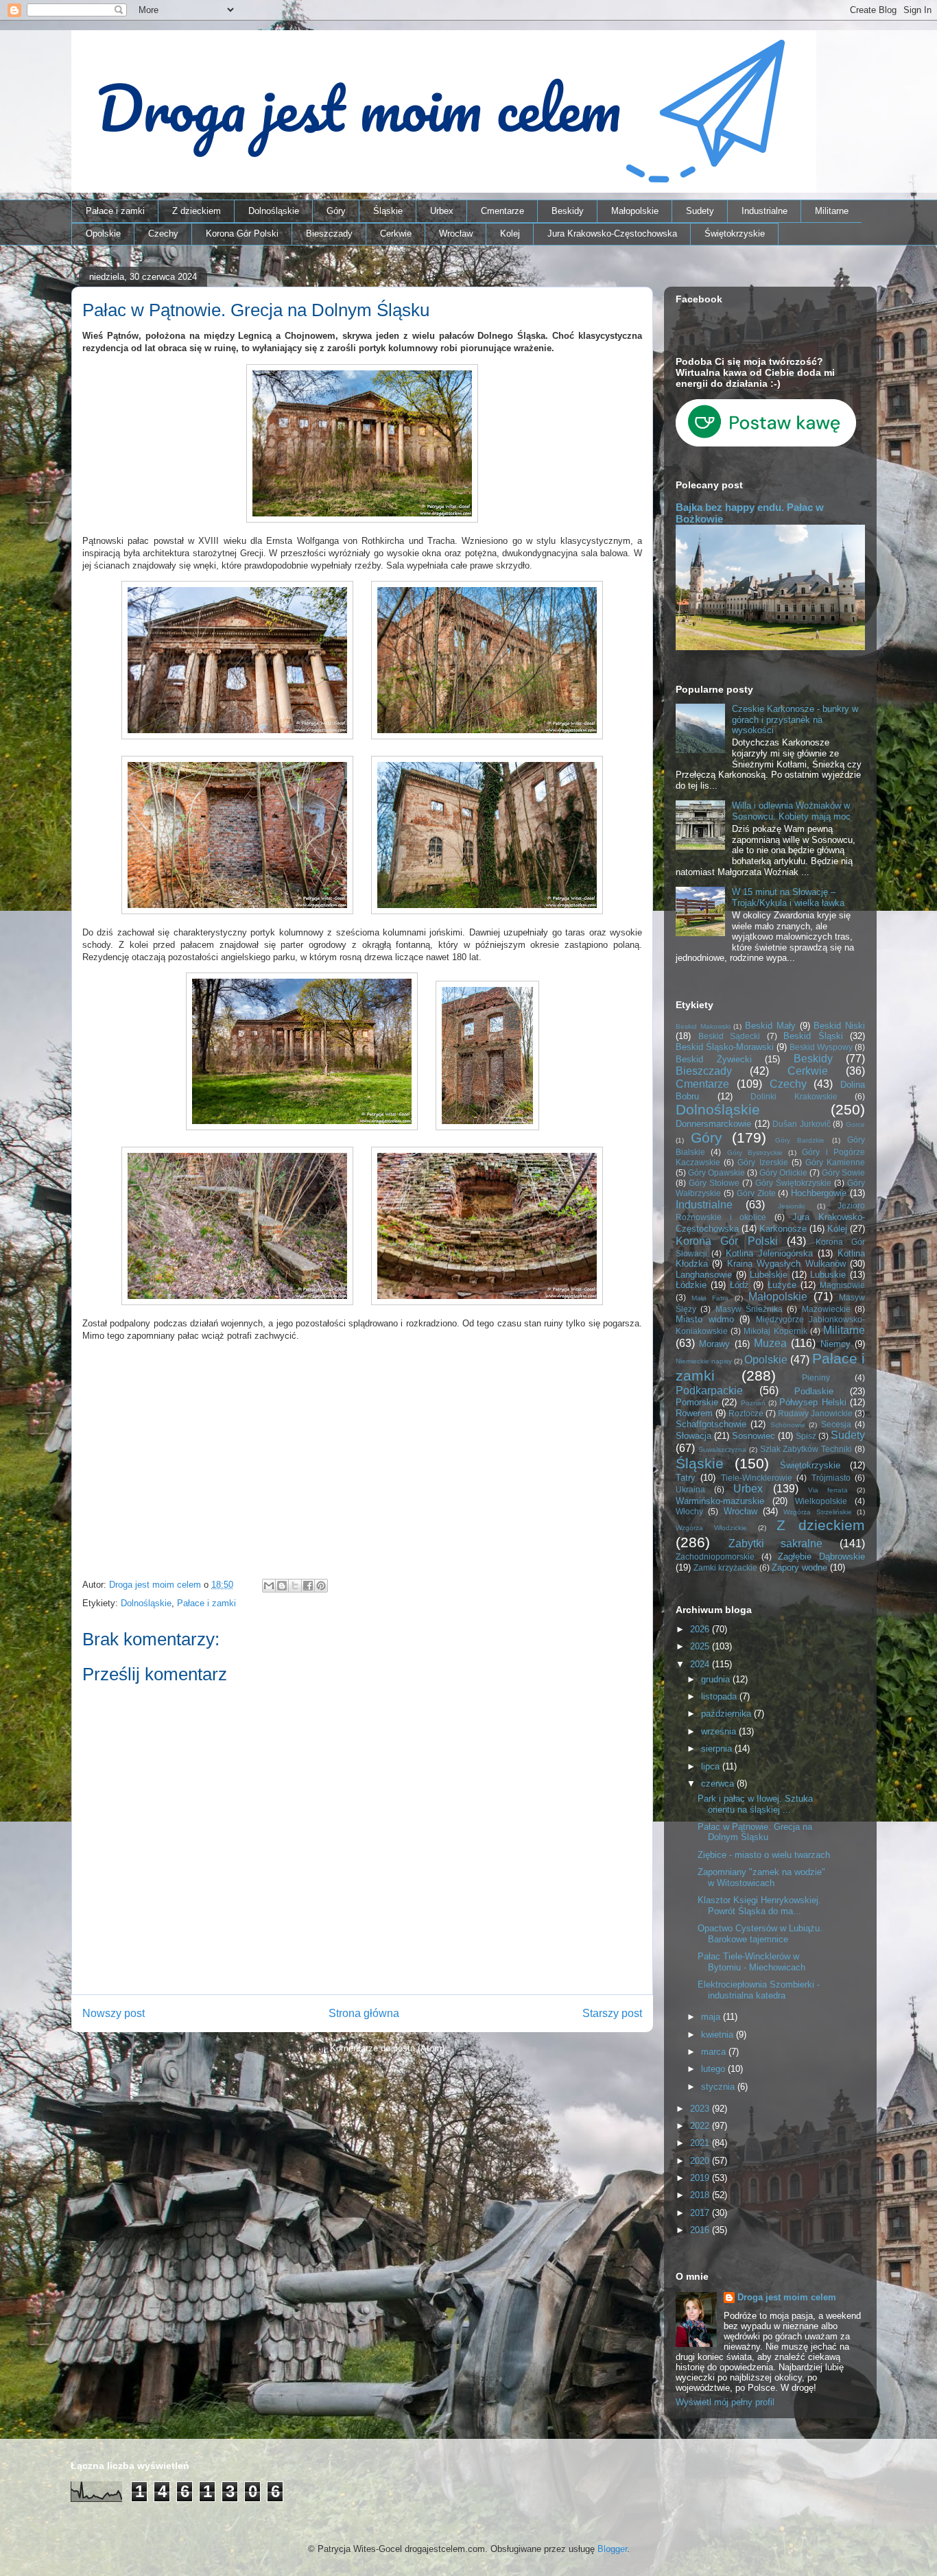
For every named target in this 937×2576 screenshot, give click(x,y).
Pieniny (816, 1378)
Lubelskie (769, 1275)
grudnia (717, 1679)
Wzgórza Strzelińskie (817, 1512)
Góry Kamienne (835, 1162)
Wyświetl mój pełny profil (725, 2402)
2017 (701, 2213)
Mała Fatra (710, 1298)
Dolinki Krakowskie (794, 1096)
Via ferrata (828, 1490)
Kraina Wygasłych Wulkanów (786, 1264)
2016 (701, 2230)
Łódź (739, 1285)
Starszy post (612, 2013)
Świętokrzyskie (735, 234)
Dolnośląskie (274, 211)
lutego (714, 2069)
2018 (701, 2195)
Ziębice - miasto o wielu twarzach (764, 1855)
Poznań (753, 1403)
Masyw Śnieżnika (749, 1309)
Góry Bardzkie (800, 1140)
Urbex (442, 211)
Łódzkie (691, 1285)
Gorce (855, 1124)
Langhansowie (704, 1275)
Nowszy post (114, 2013)
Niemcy (835, 1344)
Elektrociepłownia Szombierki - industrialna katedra (759, 1990)
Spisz (806, 1436)
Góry (336, 211)
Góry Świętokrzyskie (793, 1183)
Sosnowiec (754, 1436)
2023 (701, 2109)
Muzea (770, 1343)
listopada (720, 1696)
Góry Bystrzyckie (755, 1153)
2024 (701, 1664)
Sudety (700, 211)
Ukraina (690, 1489)
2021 (701, 2143)
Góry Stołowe (714, 1183)
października (727, 1714)
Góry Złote (756, 1193)
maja (712, 2017)
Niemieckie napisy (704, 1361)
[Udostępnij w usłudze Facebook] (308, 1586)
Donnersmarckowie (713, 1124)
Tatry (686, 1478)
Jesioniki (791, 1206)
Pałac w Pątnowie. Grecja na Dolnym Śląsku (755, 1832)
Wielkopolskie (821, 1501)
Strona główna (364, 2013)
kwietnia (719, 2035)
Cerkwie (396, 234)
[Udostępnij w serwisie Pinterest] (321, 1586)
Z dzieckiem (197, 211)
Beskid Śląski (813, 1036)
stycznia (719, 2087)
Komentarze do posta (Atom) (387, 2048)
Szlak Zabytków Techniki (806, 1449)
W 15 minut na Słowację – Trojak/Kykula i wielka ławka (788, 897)
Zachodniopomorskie (715, 1557)
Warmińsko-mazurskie (720, 1501)
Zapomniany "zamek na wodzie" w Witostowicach (761, 1877)
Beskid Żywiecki (714, 1059)
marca (715, 2052)
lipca (712, 1766)
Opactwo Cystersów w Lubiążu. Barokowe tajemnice (760, 1934)
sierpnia (718, 1749)
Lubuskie (828, 1275)
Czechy (163, 234)
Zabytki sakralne (776, 1543)
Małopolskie (635, 211)
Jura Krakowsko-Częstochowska (612, 234)
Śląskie (388, 211)
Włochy (689, 1511)
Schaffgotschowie (711, 1424)
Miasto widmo (705, 1319)
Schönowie (788, 1425)
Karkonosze (783, 1229)
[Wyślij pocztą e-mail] (269, 1586)
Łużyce (782, 1285)
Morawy (714, 1344)
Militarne (832, 211)
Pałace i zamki (115, 211)
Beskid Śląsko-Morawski (725, 1047)
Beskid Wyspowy (821, 1047)
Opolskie (103, 234)
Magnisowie (842, 1285)
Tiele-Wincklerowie (757, 1478)
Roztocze (746, 1413)
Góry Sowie (843, 1172)
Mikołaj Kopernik (775, 1331)
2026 (701, 1629)
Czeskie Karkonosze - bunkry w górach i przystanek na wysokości (795, 719)
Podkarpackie (709, 1391)
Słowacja (693, 1436)
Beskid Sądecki (730, 1036)
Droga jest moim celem (787, 2297)
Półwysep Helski (813, 1402)
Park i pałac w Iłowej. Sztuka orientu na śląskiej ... (755, 1804)
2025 (701, 1646)
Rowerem (694, 1413)
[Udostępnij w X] (295, 1586)
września (720, 1731)
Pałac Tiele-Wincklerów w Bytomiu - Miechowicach (751, 1962)
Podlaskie (814, 1391)
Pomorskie (697, 1402)
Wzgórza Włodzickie (711, 1528)
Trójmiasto (831, 1478)
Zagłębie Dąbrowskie (821, 1557)
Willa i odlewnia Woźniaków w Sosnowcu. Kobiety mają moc (791, 811)
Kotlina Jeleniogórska (769, 1253)
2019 (701, 2178)
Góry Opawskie (716, 1172)
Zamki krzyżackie (725, 1567)
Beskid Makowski (703, 1026)
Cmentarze (502, 211)
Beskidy (568, 211)
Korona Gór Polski (242, 234)
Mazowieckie (826, 1309)
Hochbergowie (819, 1193)
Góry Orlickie (783, 1172)
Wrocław (456, 234)
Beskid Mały (770, 1026)
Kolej (510, 234)
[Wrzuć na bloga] (282, 1586)
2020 (701, 2161)
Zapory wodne (799, 1567)
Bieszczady (329, 234)
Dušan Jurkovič (802, 1124)
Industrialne (764, 211)
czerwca (719, 1784)
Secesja (836, 1424)
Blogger (612, 2549)
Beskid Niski (839, 1026)
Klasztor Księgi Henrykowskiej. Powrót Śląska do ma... (759, 1906)
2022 (701, 2126)
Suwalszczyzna (722, 1450)
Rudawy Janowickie (815, 1413)
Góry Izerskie (762, 1162)
